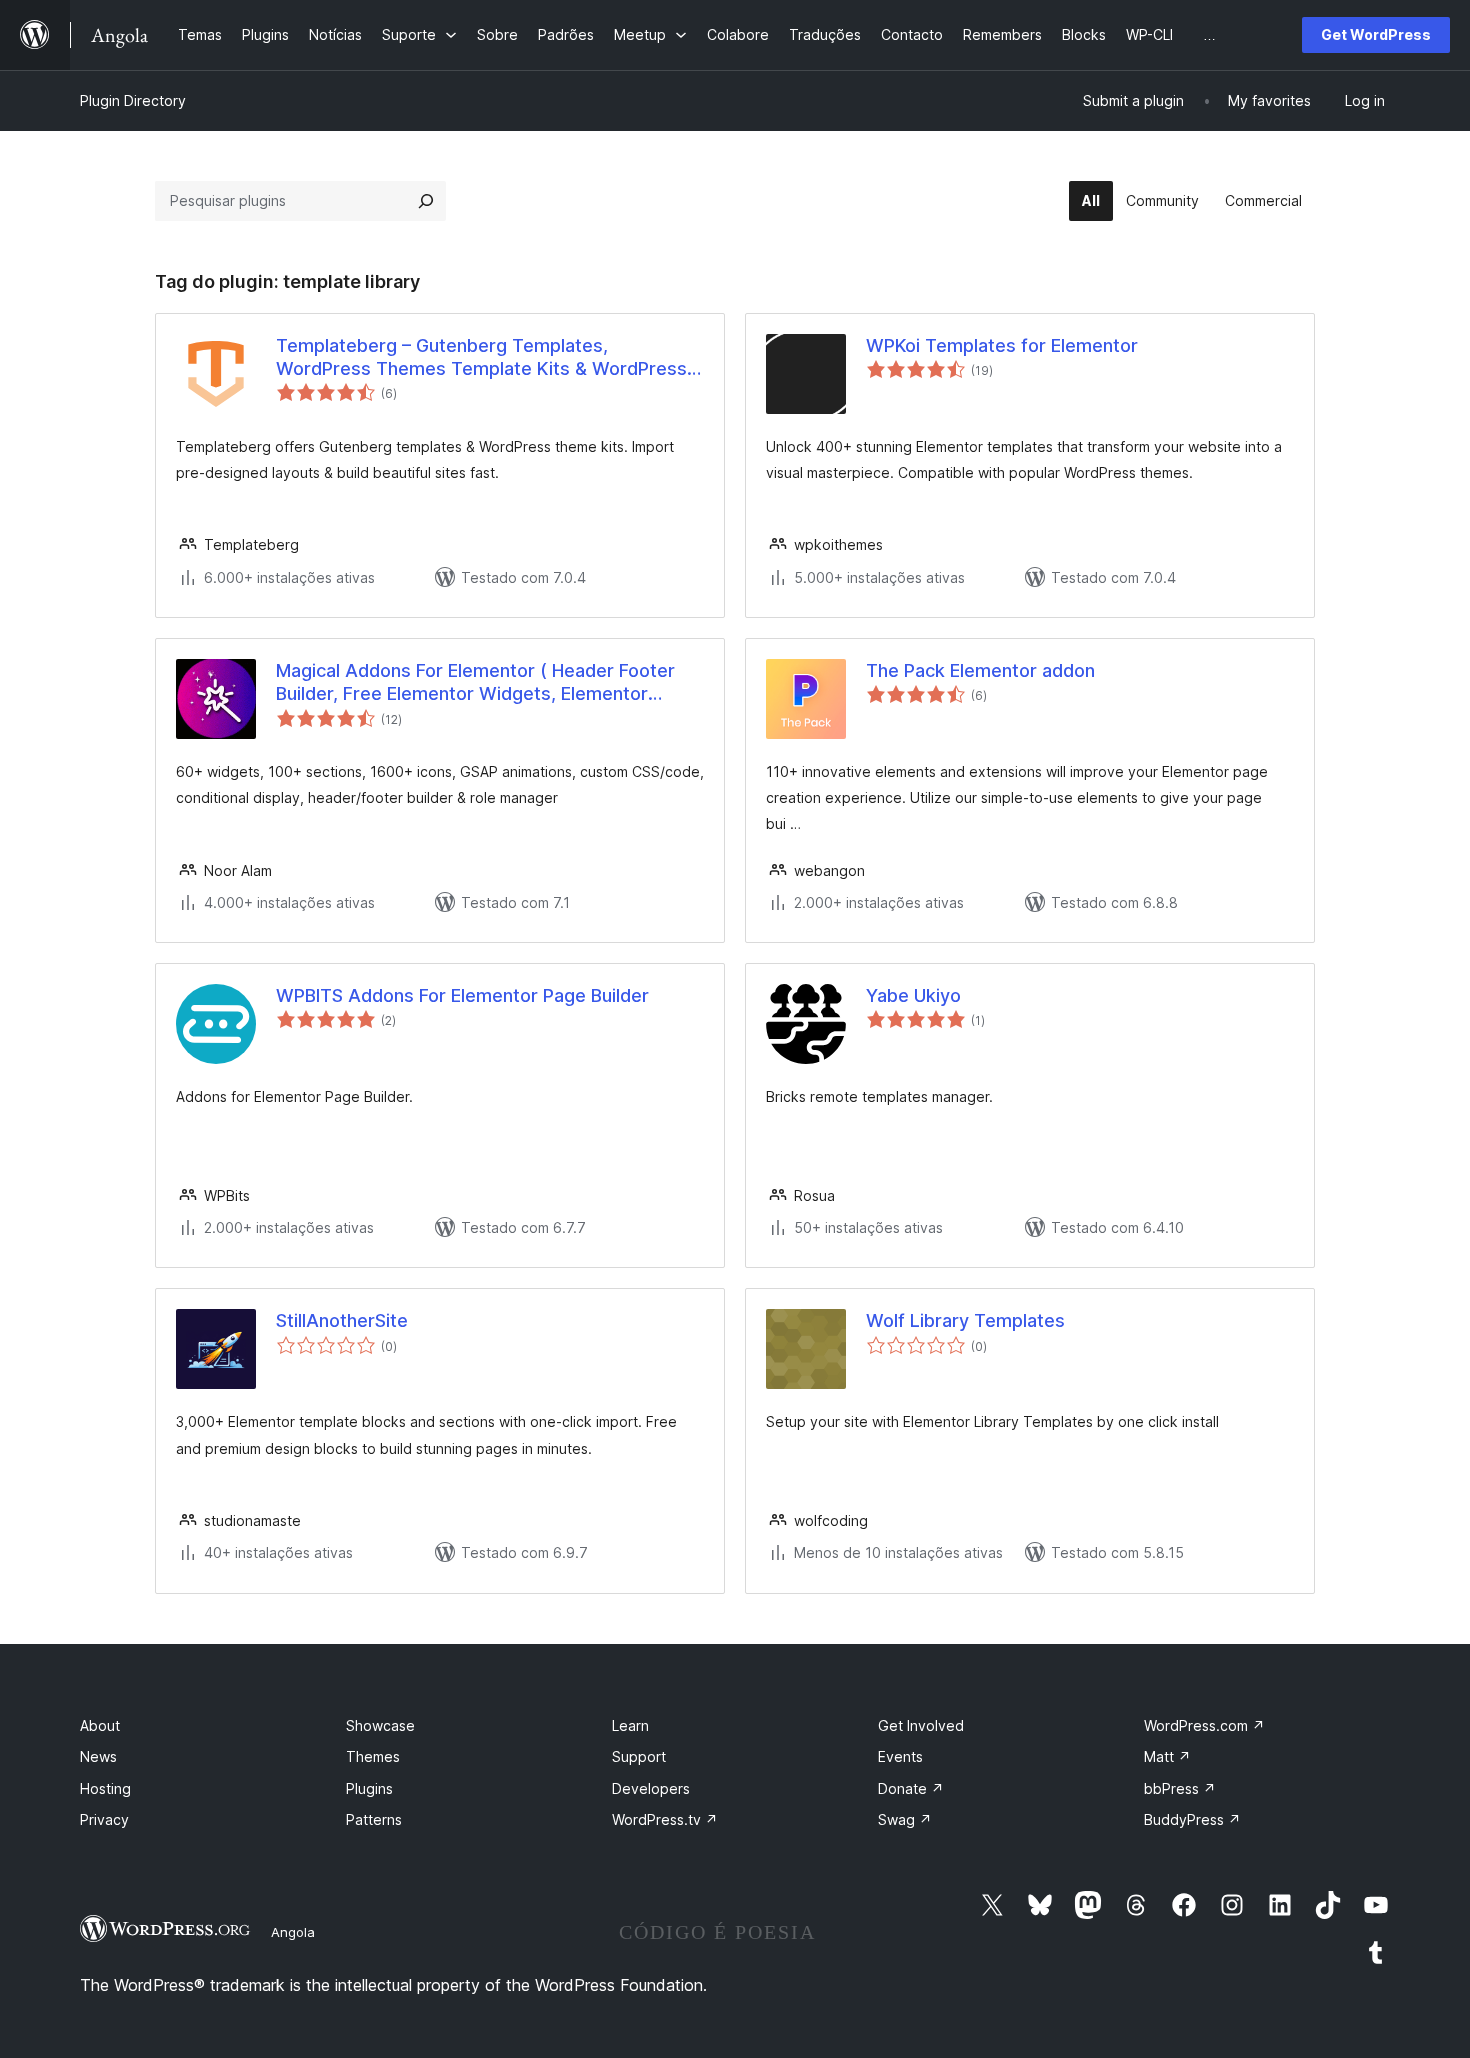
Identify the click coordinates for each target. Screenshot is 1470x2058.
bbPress (1180, 1788)
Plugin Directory (133, 100)
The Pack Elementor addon (980, 670)
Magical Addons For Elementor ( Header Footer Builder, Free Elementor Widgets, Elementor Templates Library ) (475, 683)
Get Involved (921, 1725)
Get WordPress (1376, 34)
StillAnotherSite (342, 1320)
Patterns (374, 1819)
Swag (905, 1819)
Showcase (380, 1725)
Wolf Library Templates (965, 1320)
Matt (1167, 1756)
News (98, 1756)
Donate (911, 1788)
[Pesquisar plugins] (426, 201)
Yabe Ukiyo (913, 995)
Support (639, 1756)
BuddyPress (1192, 1819)
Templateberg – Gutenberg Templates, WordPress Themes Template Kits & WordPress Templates (481, 358)
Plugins (369, 1788)
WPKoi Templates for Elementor (1002, 345)
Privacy (104, 1819)
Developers (651, 1788)
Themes (373, 1756)
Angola (293, 1932)
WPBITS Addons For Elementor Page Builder (462, 995)
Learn (630, 1725)
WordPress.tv (665, 1819)
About (100, 1725)
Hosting (105, 1788)
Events (900, 1756)
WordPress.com (1204, 1725)
